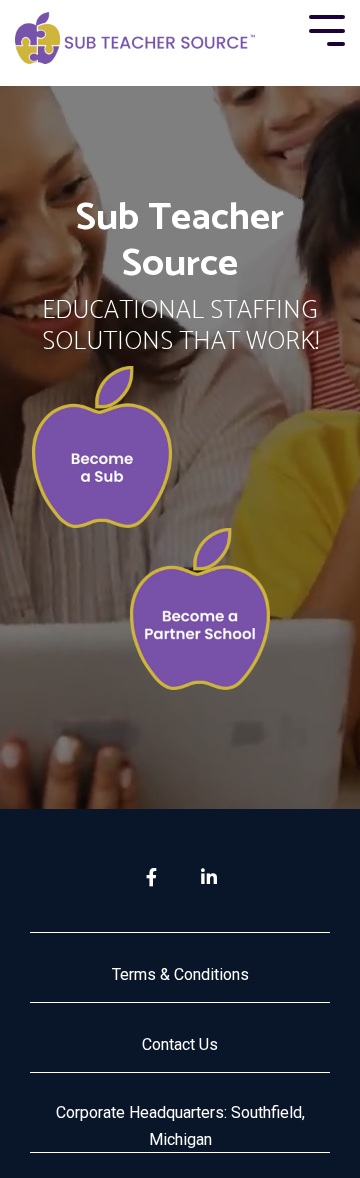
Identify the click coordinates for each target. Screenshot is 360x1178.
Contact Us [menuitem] (180, 1044)
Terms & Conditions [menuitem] (180, 974)
